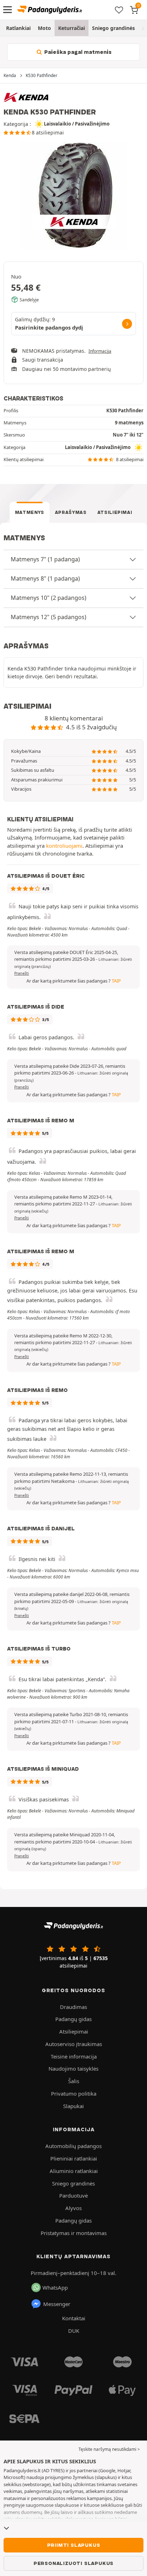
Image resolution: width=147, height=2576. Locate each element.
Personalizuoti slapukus (73, 2563)
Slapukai (73, 2106)
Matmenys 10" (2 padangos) (49, 598)
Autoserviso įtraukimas (74, 2044)
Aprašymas (71, 512)
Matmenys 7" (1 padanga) (45, 559)
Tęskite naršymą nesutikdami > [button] (109, 2449)
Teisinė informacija (74, 2056)
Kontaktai (74, 2318)
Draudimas (73, 2007)
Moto (44, 28)
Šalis (74, 2081)
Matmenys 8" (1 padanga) (45, 578)
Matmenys (30, 512)
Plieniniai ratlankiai (74, 2158)
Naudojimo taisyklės (73, 2069)
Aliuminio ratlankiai (74, 2171)
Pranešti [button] (22, 973)
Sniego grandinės (113, 28)
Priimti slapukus (74, 2545)
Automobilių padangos (73, 2146)
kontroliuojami (64, 846)
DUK (74, 2331)
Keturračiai (72, 28)
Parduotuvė (73, 2195)
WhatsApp (55, 2287)
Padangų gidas (73, 2019)
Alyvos (73, 2208)
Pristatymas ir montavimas (74, 2233)
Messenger (57, 2304)
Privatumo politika (74, 2093)
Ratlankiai (18, 28)
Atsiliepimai (115, 512)
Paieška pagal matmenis (77, 52)
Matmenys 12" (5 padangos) (49, 617)
